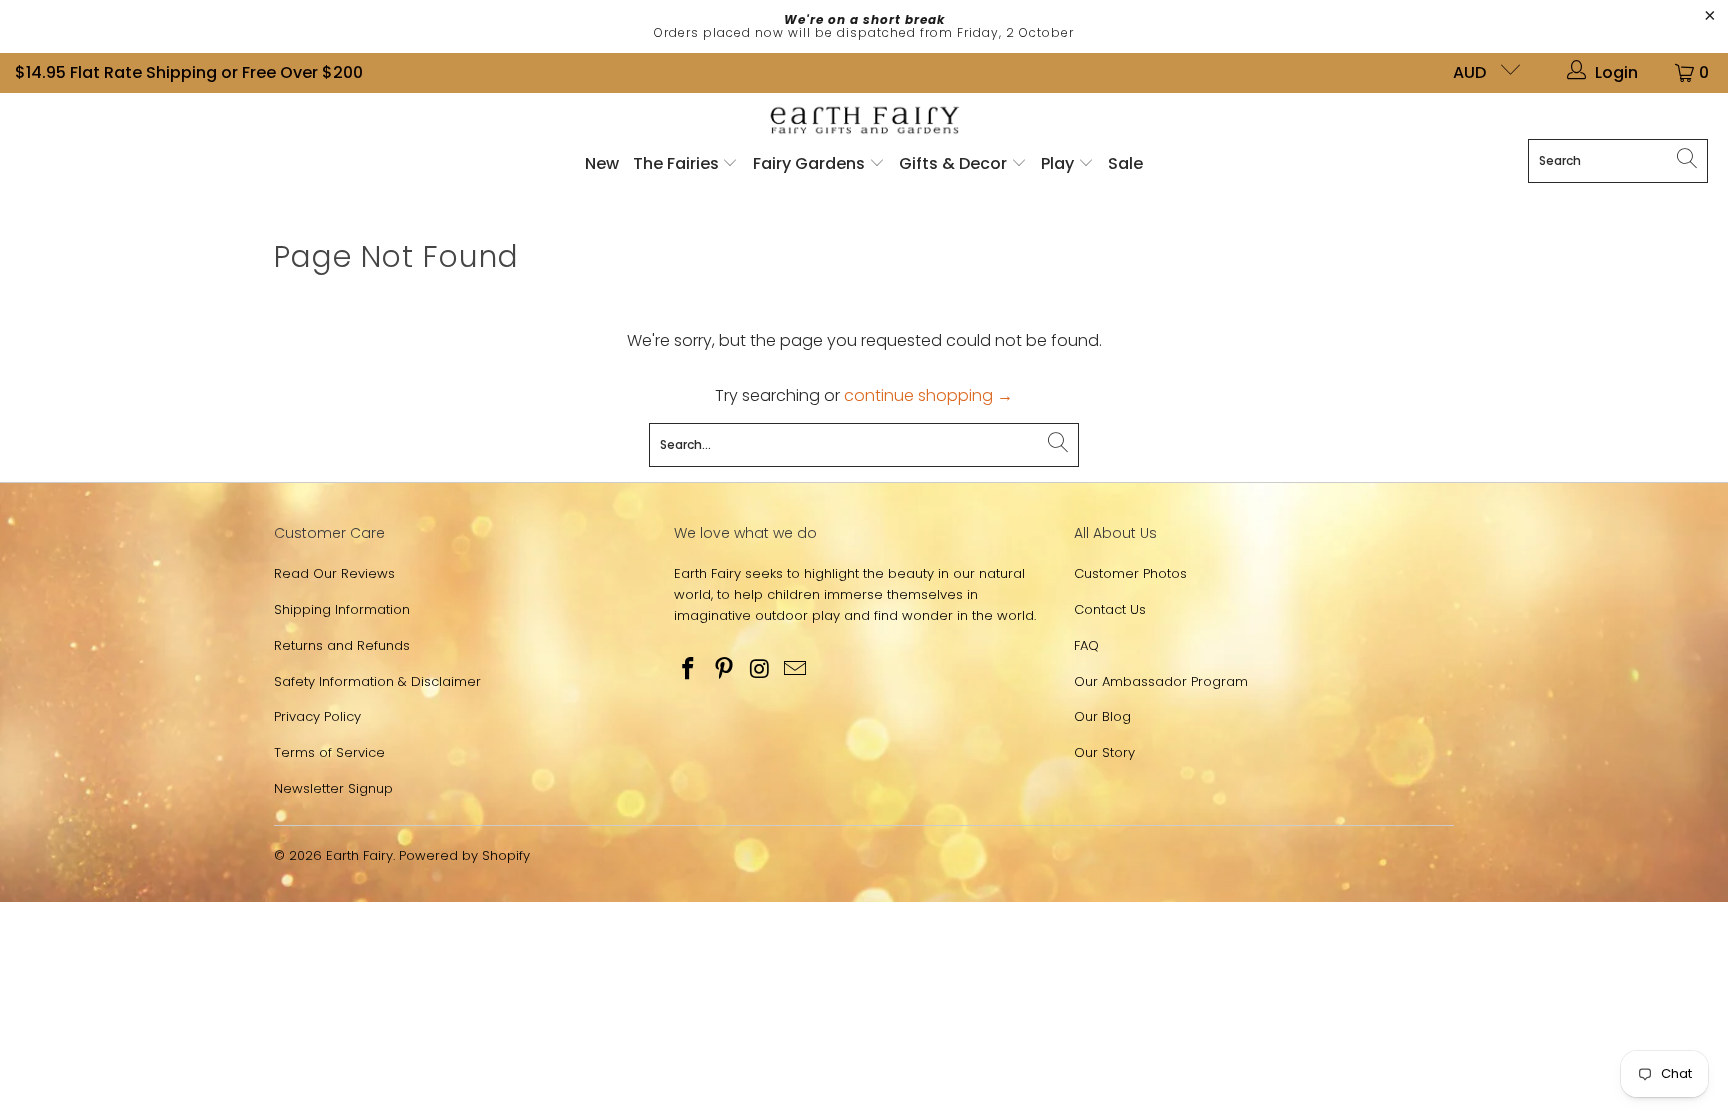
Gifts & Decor (955, 163)
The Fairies (678, 163)
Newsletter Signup (333, 788)
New (602, 163)
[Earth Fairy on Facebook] (689, 670)
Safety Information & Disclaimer (377, 681)
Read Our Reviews (334, 573)
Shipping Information (342, 609)
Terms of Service (329, 752)
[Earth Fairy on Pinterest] (725, 670)
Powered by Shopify (464, 855)
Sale (1125, 163)
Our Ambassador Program (1161, 681)
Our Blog (1102, 716)
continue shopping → (928, 395)
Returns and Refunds (342, 645)
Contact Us (1110, 609)
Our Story (1104, 752)
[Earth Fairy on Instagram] (760, 670)
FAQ (1086, 645)
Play (1057, 163)
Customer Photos (1130, 573)
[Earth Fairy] (864, 121)
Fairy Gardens (811, 163)
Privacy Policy (317, 716)
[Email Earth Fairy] (796, 670)
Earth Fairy (359, 855)
